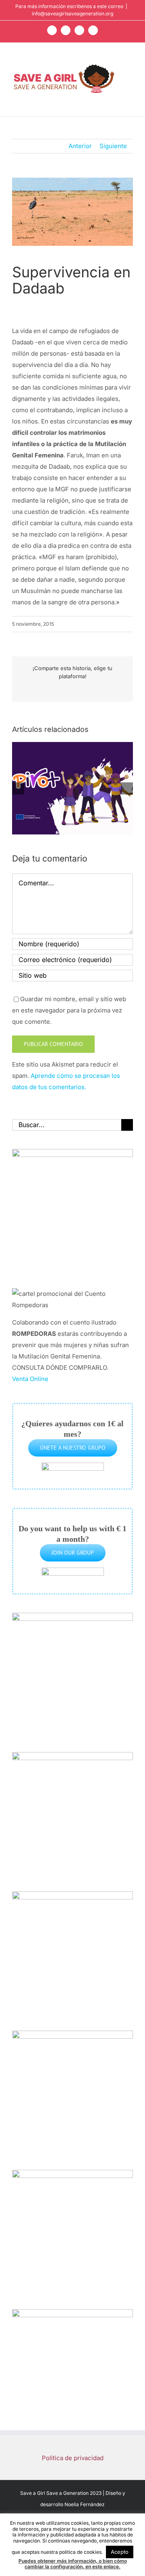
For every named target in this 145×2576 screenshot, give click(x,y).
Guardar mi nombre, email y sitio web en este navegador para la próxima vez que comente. (69, 1010)
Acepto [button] (120, 2552)
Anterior (80, 146)
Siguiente (113, 146)
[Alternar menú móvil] (130, 68)
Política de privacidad (73, 2458)
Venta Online (30, 1379)
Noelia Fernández (85, 2504)
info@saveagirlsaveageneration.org (72, 14)
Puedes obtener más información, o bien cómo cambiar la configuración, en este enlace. (73, 2564)
